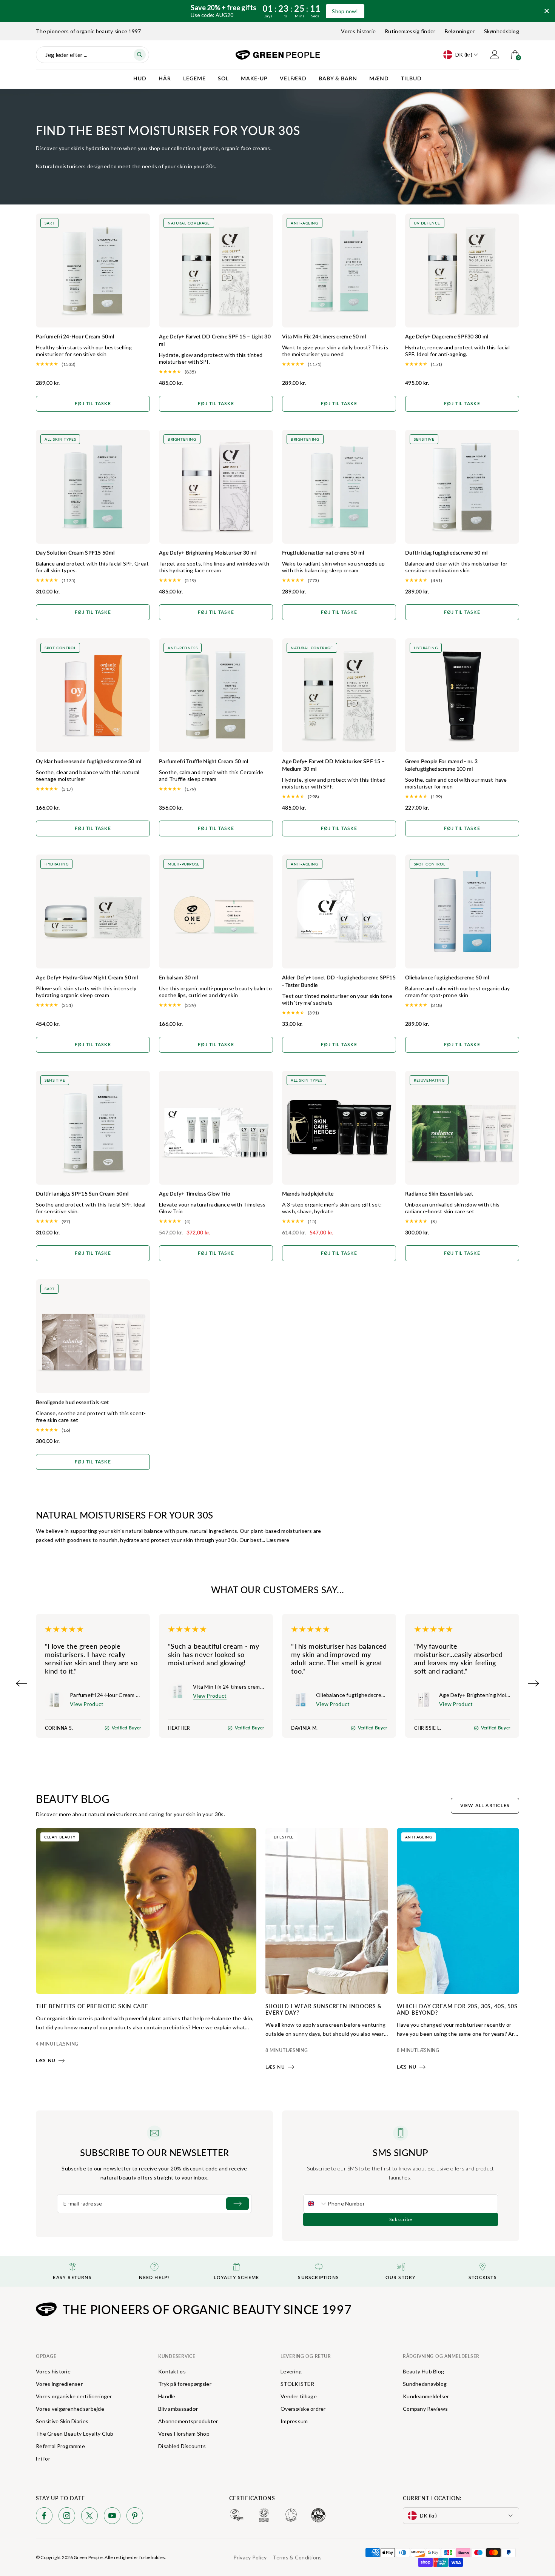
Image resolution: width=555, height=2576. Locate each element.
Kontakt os (172, 2371)
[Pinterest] (135, 2517)
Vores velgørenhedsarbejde (70, 2409)
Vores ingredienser (59, 2384)
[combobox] (316, 2204)
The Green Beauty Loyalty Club (75, 2434)
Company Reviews (425, 2409)
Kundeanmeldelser (426, 2396)
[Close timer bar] (547, 11)
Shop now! (345, 11)
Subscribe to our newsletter (155, 2152)
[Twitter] (89, 2517)
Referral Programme (60, 2446)
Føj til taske (93, 404)
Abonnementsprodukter (188, 2421)
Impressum (294, 2421)
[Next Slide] (533, 1683)
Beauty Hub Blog (423, 2371)
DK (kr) (464, 55)
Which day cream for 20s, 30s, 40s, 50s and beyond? (457, 2009)
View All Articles (485, 1806)
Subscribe (401, 2219)
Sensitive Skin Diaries (62, 2421)
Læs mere (278, 1540)
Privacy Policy (250, 2557)
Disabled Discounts (182, 2446)
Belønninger (460, 31)
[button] (93, 364)
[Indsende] (237, 2204)
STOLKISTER (297, 2384)
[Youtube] (112, 2517)
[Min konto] (495, 55)
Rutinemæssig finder (410, 31)
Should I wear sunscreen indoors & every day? (324, 2009)
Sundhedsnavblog (425, 2384)
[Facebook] (44, 2517)
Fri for (43, 2458)
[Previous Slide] (22, 1683)
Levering (291, 2371)
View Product (87, 1704)
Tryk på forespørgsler (185, 2384)
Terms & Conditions (297, 2557)
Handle (167, 2396)
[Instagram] (67, 2517)
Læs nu (46, 2061)
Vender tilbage (299, 2396)
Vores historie (358, 31)
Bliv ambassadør (178, 2409)
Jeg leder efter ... (66, 55)
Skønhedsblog (502, 31)
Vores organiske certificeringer (74, 2396)
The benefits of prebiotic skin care (92, 2006)
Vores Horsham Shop (184, 2434)
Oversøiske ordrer (303, 2409)
